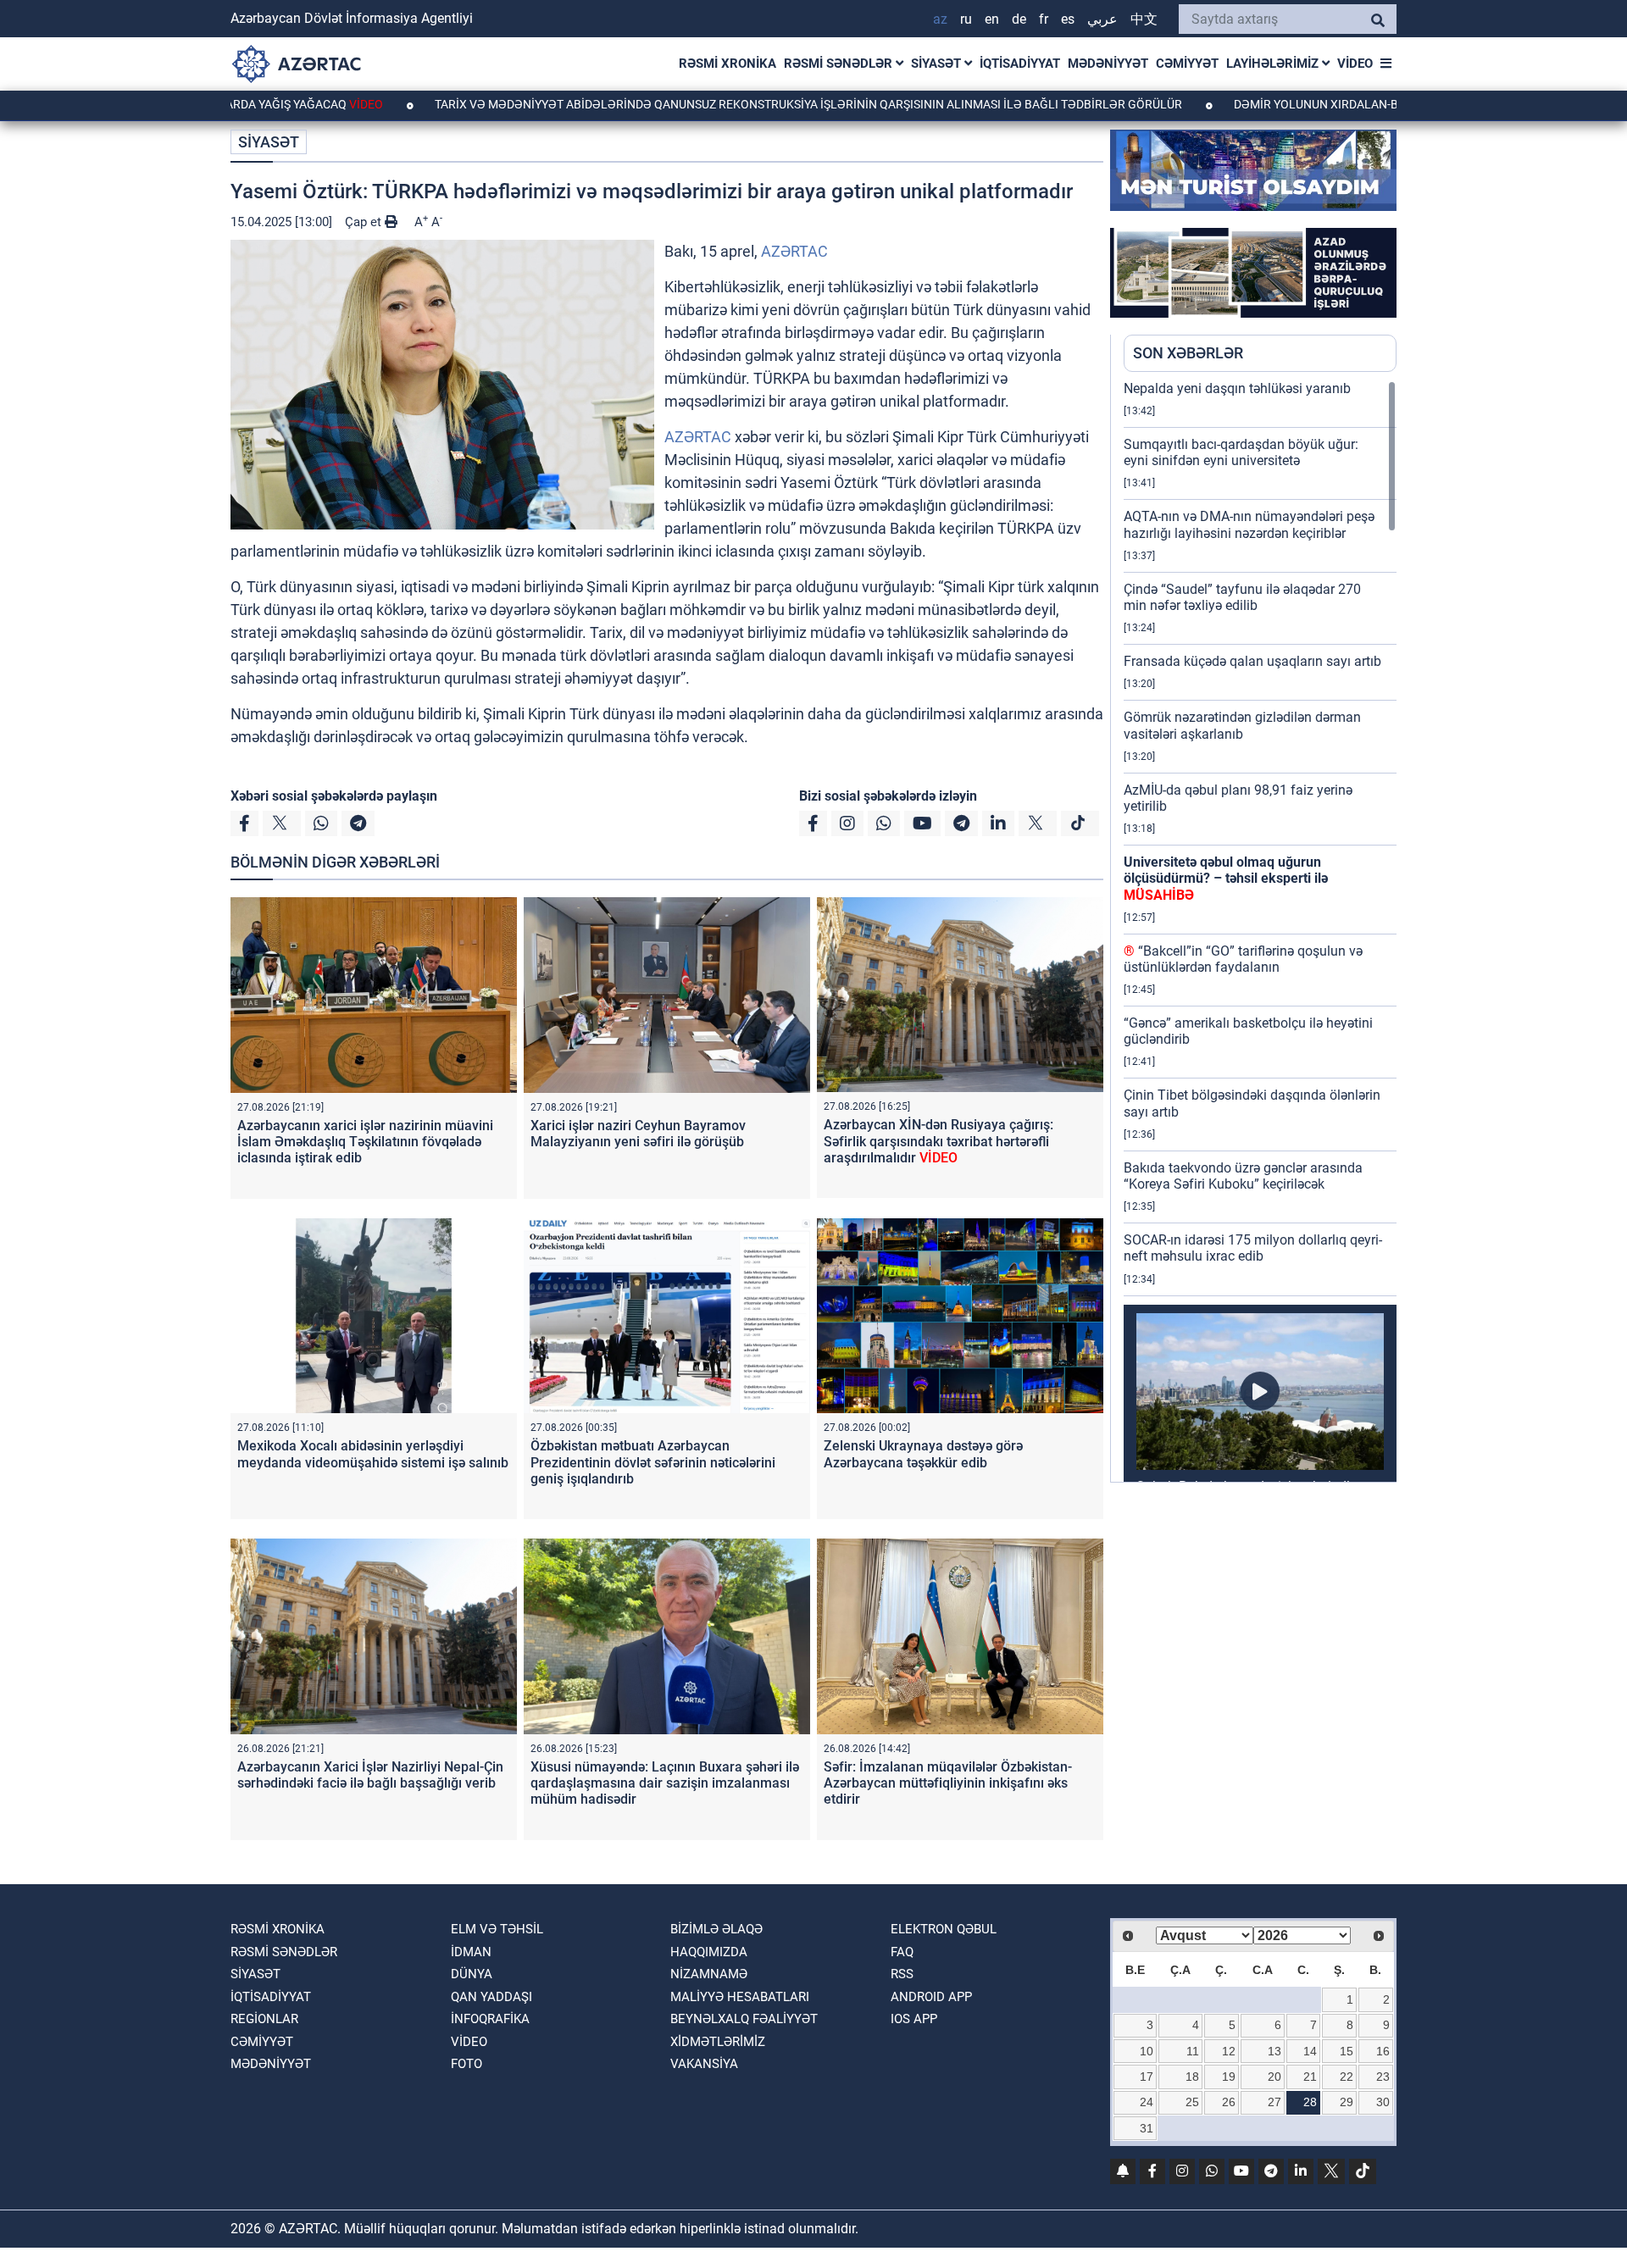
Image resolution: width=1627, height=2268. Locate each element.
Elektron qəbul (944, 1929)
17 (1147, 2077)
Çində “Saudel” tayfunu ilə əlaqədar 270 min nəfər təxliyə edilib (1242, 597)
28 (1310, 2102)
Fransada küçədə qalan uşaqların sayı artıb (1252, 661)
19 (1229, 2077)
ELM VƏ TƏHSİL (497, 1929)
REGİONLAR (264, 2019)
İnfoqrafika (490, 2019)
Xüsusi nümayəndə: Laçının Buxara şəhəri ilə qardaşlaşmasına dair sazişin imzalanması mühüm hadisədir (665, 1783)
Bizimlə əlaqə (716, 1929)
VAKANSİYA (704, 2064)
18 (1192, 2077)
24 (1147, 2102)
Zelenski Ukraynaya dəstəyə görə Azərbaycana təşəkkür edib (923, 1454)
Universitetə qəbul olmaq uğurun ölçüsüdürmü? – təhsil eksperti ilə (1226, 878)
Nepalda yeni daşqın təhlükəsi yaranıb (1237, 388)
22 (1347, 2077)
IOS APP (914, 2019)
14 (1310, 2051)
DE (1019, 19)
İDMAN (471, 1952)
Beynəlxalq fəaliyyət (744, 2019)
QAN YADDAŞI (491, 1997)
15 (1347, 2051)
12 (1229, 2051)
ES (1068, 19)
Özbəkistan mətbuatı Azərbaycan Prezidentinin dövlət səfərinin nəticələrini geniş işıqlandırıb (653, 1462)
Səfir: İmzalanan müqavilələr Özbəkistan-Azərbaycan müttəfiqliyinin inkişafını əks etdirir (948, 1783)
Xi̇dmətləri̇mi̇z (718, 2042)
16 (1383, 2051)
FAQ (902, 1952)
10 (1147, 2051)
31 (1147, 2128)
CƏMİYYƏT (1187, 64)
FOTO (466, 2064)
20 (1274, 2077)
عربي (1102, 19)
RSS (902, 1974)
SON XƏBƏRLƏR (1188, 353)
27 (1274, 2102)
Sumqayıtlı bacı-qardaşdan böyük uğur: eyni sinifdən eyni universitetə (1241, 452)
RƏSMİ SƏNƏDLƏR (840, 64)
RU (966, 19)
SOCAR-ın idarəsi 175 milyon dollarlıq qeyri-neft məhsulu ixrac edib (1253, 1248)
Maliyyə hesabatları (740, 1997)
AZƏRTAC (794, 251)
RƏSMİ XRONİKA (727, 64)
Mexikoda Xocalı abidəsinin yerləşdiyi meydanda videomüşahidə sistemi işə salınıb (373, 1454)
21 (1310, 2077)
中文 (1144, 19)
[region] (1260, 931)
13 (1274, 2051)
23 (1383, 2077)
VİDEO (1355, 64)
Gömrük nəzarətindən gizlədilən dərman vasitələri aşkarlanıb (1242, 725)
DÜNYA (472, 1974)
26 (1229, 2102)
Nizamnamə (709, 1974)
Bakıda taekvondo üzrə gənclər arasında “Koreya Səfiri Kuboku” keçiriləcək (1243, 1176)
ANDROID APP (931, 1997)
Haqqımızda (709, 1952)
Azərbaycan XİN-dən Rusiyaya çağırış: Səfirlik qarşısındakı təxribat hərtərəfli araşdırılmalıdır (938, 1141)
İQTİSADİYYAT (1020, 64)
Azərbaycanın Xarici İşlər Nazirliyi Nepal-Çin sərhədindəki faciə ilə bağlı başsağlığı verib (370, 1775)
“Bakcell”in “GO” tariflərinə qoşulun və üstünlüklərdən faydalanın (1243, 959)
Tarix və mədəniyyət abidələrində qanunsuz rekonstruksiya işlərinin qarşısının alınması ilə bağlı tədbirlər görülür (709, 104)
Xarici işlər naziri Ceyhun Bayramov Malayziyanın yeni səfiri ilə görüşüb (638, 1134)
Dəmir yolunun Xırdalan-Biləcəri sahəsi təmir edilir (1317, 104)
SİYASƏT (938, 64)
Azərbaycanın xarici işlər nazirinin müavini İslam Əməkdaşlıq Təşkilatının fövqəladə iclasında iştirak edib (365, 1142)
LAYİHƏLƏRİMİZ (1274, 64)
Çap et (365, 222)
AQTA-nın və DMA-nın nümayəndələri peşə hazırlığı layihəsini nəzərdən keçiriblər (1249, 524)
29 (1347, 2102)
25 (1192, 2102)
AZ (940, 19)
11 (1193, 2051)
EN (992, 19)
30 (1383, 2102)
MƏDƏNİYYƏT (1108, 64)
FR (1044, 19)
